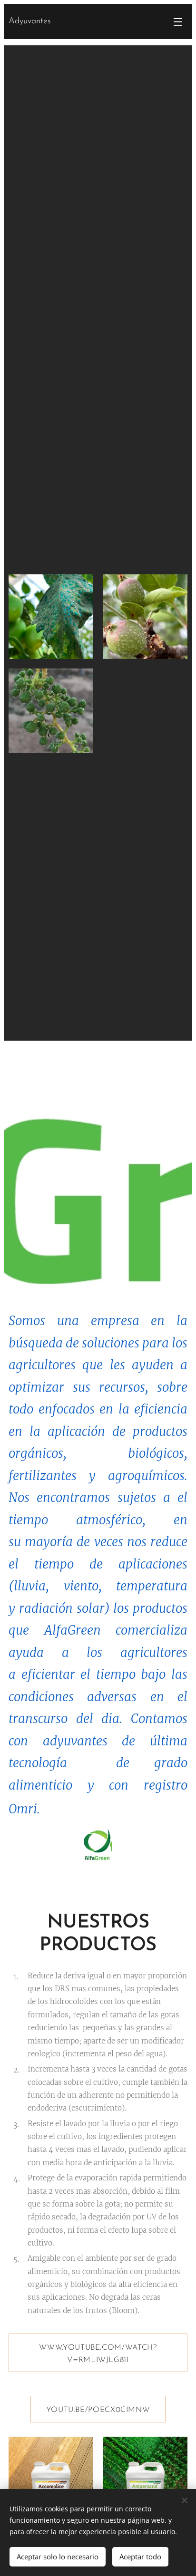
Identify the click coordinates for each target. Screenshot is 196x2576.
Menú (178, 21)
